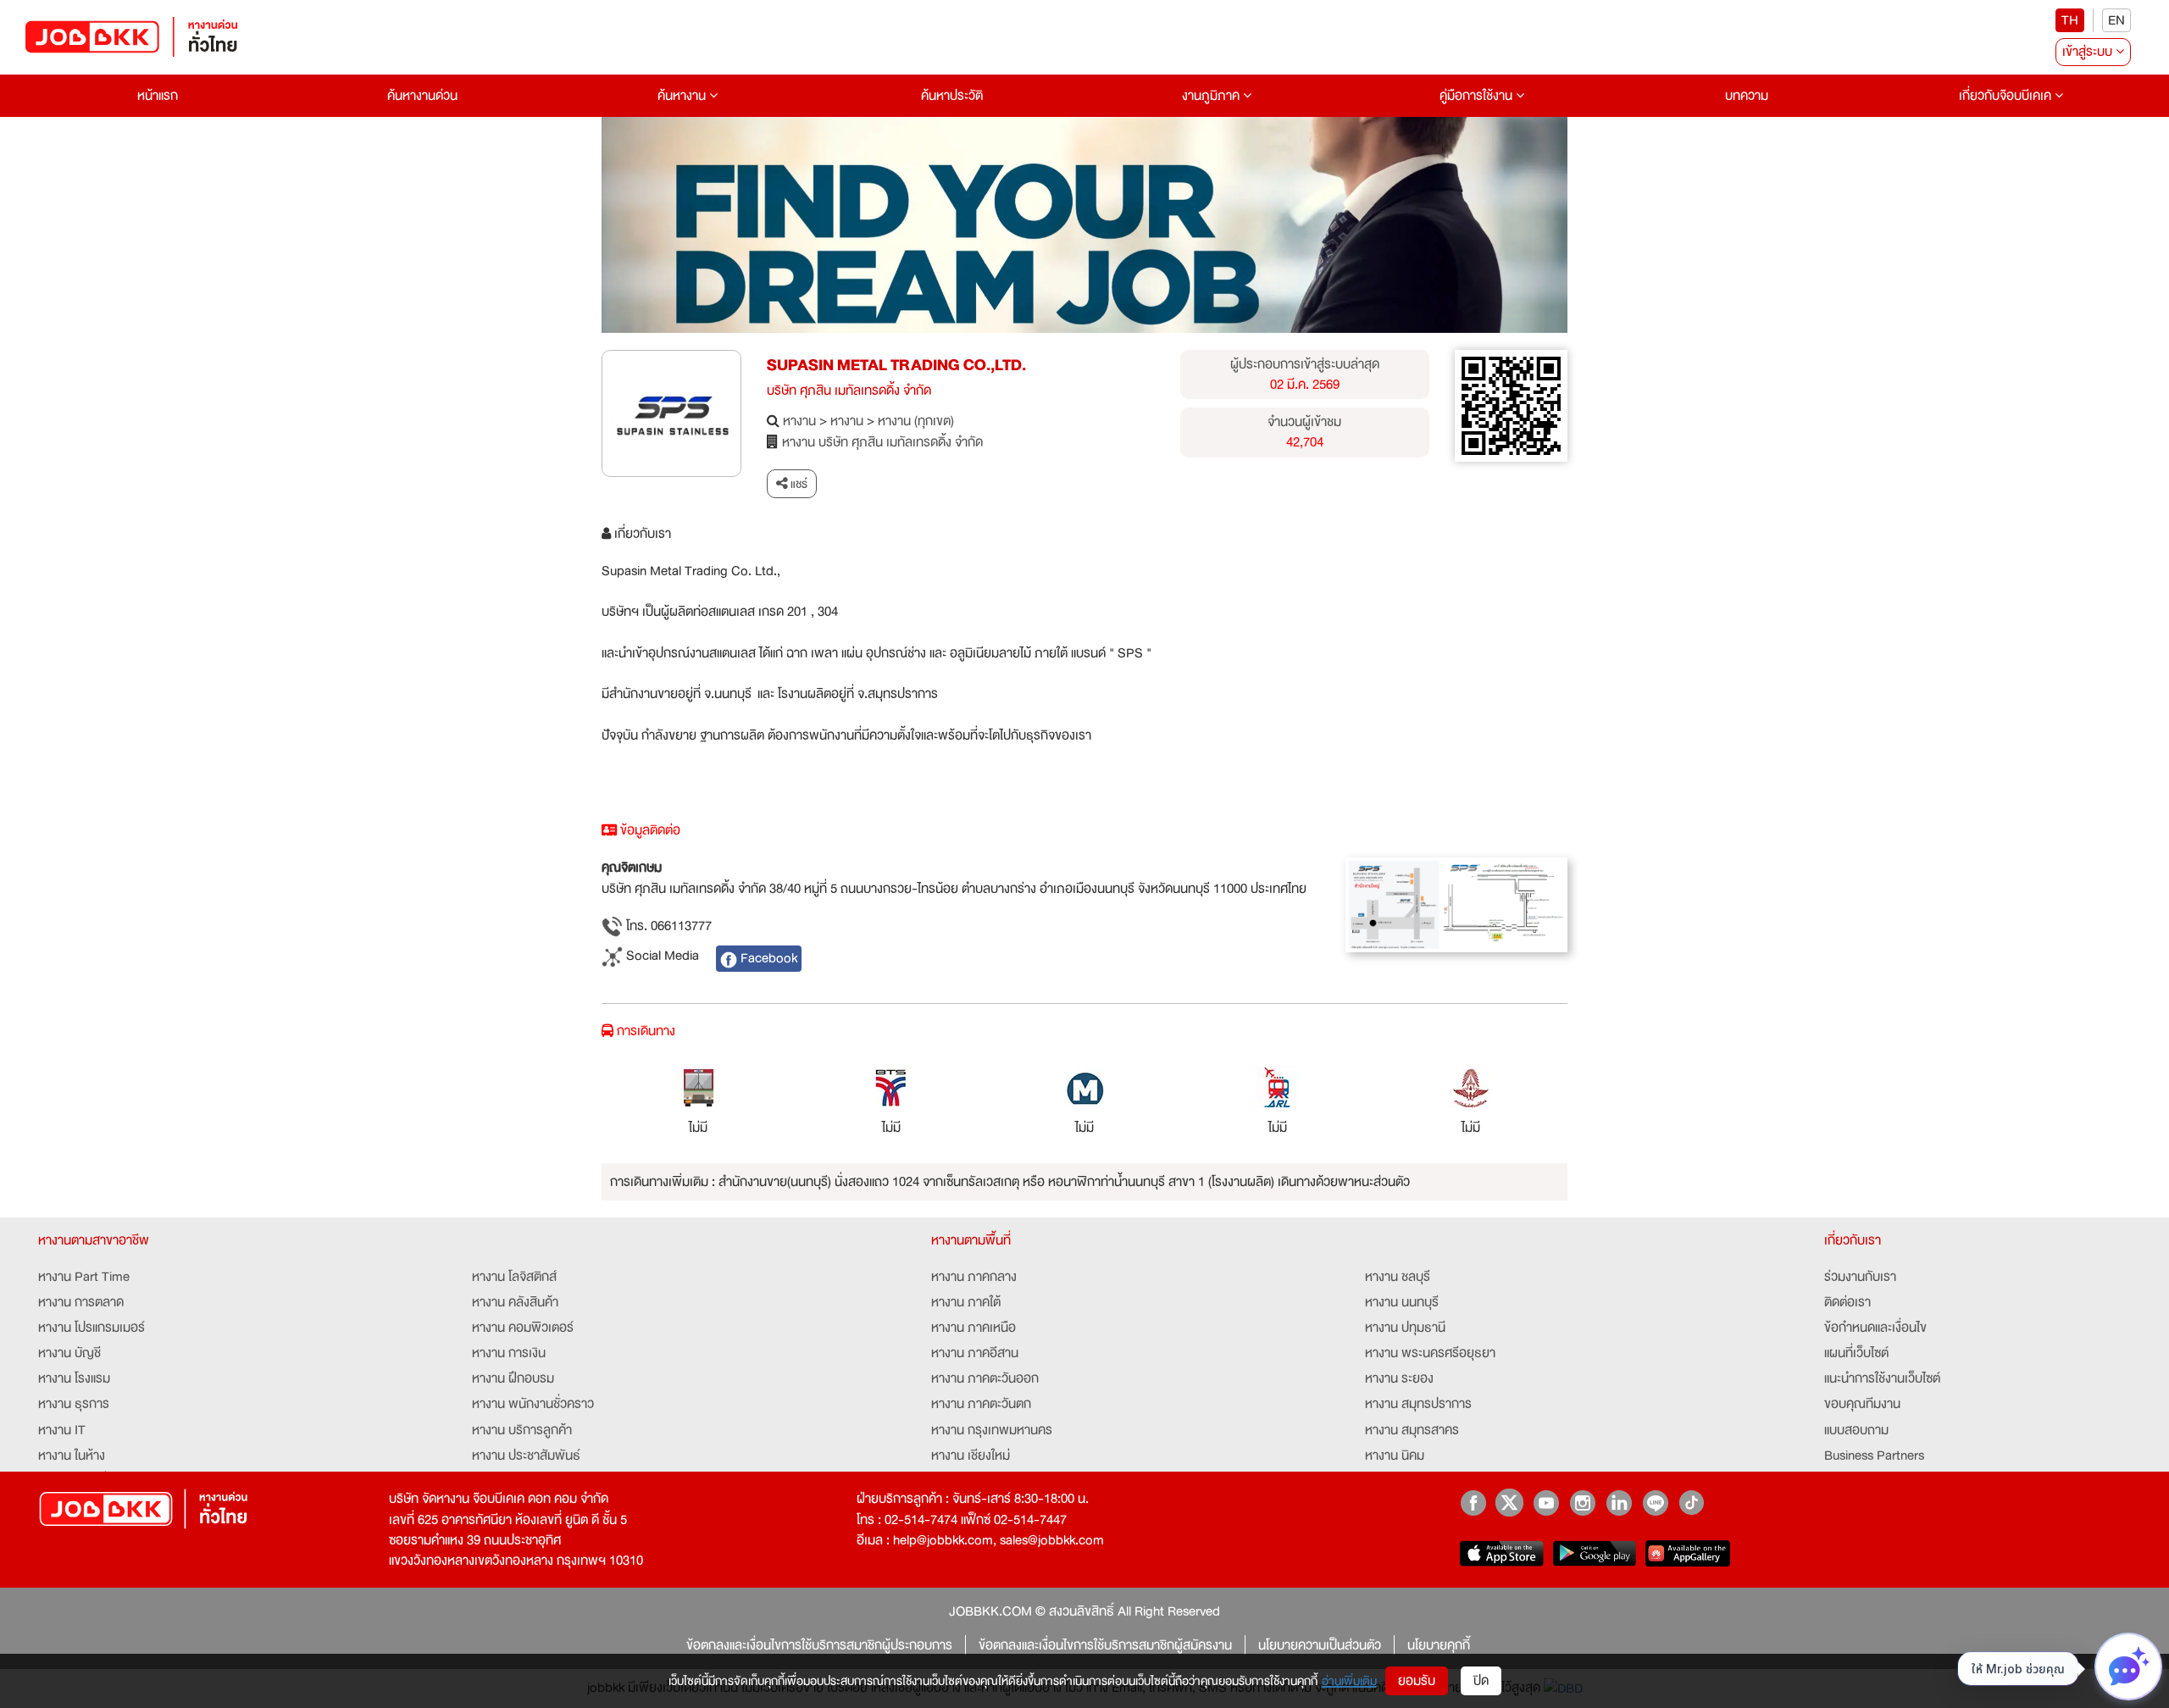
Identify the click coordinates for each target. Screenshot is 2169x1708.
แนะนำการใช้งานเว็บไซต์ (1882, 1378)
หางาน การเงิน (509, 1353)
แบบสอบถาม (1856, 1430)
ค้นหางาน (683, 96)
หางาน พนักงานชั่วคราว (533, 1404)
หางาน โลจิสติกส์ (514, 1277)
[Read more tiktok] (1692, 1503)
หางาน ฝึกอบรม (513, 1378)
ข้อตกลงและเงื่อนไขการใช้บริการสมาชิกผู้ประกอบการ (819, 1645)
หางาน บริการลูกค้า (522, 1430)
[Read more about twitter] (1509, 1503)
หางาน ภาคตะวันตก (981, 1404)
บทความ (1747, 96)
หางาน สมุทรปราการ (1418, 1404)
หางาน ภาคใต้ (966, 1302)
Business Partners (1874, 1456)
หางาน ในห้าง (72, 1456)
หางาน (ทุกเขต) (916, 421)
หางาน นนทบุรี (1402, 1302)
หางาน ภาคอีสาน (975, 1353)
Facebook (767, 958)
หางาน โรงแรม (74, 1378)
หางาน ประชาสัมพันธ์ (526, 1456)
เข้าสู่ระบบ (2089, 52)
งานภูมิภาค (1212, 96)
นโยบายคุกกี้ (1439, 1645)
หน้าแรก (158, 96)
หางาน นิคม (1395, 1456)
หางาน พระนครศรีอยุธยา (1430, 1353)
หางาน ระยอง (1399, 1378)
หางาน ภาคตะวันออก (985, 1378)
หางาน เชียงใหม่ (971, 1456)
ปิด (1481, 1681)
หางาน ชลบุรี (1398, 1277)
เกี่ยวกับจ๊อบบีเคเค (2007, 96)
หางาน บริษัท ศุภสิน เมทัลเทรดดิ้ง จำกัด (882, 442)
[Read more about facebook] (1473, 1503)
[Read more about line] (1655, 1503)
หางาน (799, 421)
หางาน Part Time (84, 1277)
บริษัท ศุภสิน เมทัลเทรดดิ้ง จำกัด (849, 391)
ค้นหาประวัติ (952, 96)
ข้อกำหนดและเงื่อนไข (1875, 1328)
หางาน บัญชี (69, 1353)
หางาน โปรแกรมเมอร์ (92, 1328)
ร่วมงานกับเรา (1860, 1277)
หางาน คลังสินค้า (515, 1302)
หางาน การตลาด (81, 1302)
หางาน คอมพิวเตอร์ (523, 1328)
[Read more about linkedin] (1619, 1503)
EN (2116, 20)
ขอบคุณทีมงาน (1862, 1404)
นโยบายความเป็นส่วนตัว (1320, 1645)
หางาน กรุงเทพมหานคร (992, 1430)
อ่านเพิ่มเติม (1349, 1681)
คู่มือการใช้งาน (1478, 96)
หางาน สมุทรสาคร (1412, 1430)
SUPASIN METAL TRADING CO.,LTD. (896, 365)
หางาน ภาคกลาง (974, 1277)
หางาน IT (62, 1430)
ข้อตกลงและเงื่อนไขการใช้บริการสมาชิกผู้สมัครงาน (1105, 1645)
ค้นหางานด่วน (422, 96)
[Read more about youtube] (1546, 1503)
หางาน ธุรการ (74, 1404)
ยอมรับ (1417, 1681)
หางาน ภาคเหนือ (974, 1328)
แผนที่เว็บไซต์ (1856, 1353)
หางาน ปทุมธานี (1405, 1328)
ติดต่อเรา (1847, 1302)
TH (2070, 20)
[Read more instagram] (1582, 1503)
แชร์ (798, 484)
